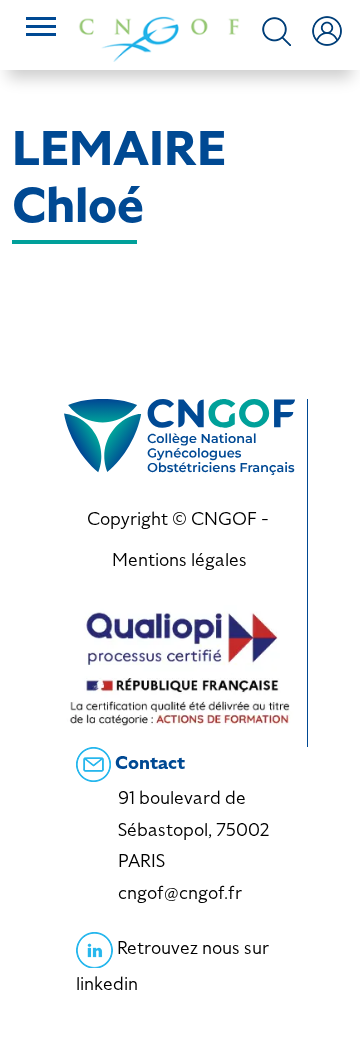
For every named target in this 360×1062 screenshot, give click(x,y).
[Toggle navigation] (41, 29)
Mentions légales (179, 559)
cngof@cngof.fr (180, 892)
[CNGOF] (159, 37)
